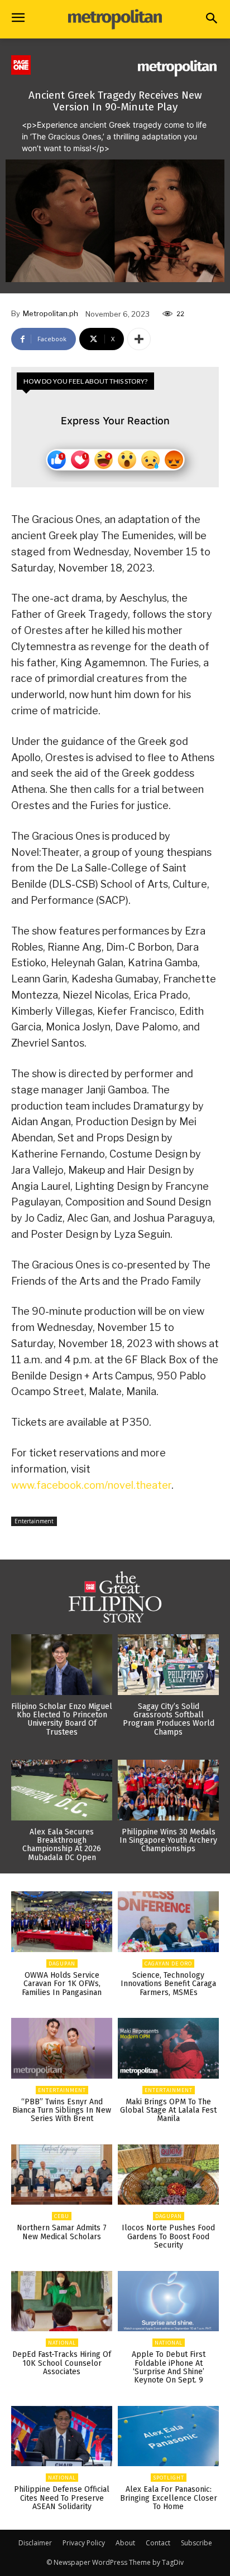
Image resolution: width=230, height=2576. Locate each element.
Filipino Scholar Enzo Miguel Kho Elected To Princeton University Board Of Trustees (62, 1719)
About (125, 2543)
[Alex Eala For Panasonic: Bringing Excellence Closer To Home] (168, 2436)
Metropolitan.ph (51, 313)
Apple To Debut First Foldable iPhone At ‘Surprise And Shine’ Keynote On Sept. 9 (169, 2367)
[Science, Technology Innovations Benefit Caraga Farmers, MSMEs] (168, 1922)
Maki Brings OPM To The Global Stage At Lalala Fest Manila (168, 2110)
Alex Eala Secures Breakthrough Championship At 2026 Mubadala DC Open (62, 1845)
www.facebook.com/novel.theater (91, 1485)
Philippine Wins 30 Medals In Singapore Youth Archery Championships (168, 1841)
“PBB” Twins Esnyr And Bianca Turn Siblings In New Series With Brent (62, 2110)
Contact (158, 2543)
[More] (139, 339)
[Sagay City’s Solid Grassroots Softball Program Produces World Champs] (168, 1665)
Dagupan (62, 1964)
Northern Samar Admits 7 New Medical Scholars (62, 2232)
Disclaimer (35, 2543)
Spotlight (169, 2478)
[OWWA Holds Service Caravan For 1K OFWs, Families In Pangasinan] (62, 1922)
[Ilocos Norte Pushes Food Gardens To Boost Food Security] (168, 2175)
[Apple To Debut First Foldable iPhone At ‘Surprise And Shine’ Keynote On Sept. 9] (168, 2301)
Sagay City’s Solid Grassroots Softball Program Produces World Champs (169, 1719)
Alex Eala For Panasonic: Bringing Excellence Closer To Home (169, 2498)
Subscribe (197, 2543)
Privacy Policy (84, 2543)
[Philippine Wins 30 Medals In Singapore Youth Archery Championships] (168, 1790)
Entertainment (34, 1521)
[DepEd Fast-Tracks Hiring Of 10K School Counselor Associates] (62, 2301)
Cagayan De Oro (168, 1964)
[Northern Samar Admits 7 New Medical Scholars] (62, 2175)
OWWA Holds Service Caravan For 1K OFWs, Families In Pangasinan (62, 1984)
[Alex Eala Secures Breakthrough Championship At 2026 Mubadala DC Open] (62, 1790)
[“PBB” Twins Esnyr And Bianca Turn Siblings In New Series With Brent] (62, 2048)
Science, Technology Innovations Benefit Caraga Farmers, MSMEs (168, 1984)
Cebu (62, 2216)
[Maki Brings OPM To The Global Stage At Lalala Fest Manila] (168, 2048)
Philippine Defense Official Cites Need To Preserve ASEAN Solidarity (62, 2498)
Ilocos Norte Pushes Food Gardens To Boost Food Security (168, 2236)
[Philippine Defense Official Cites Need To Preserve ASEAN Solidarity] (62, 2436)
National (62, 2343)
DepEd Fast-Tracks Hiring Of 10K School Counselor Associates (62, 2363)
